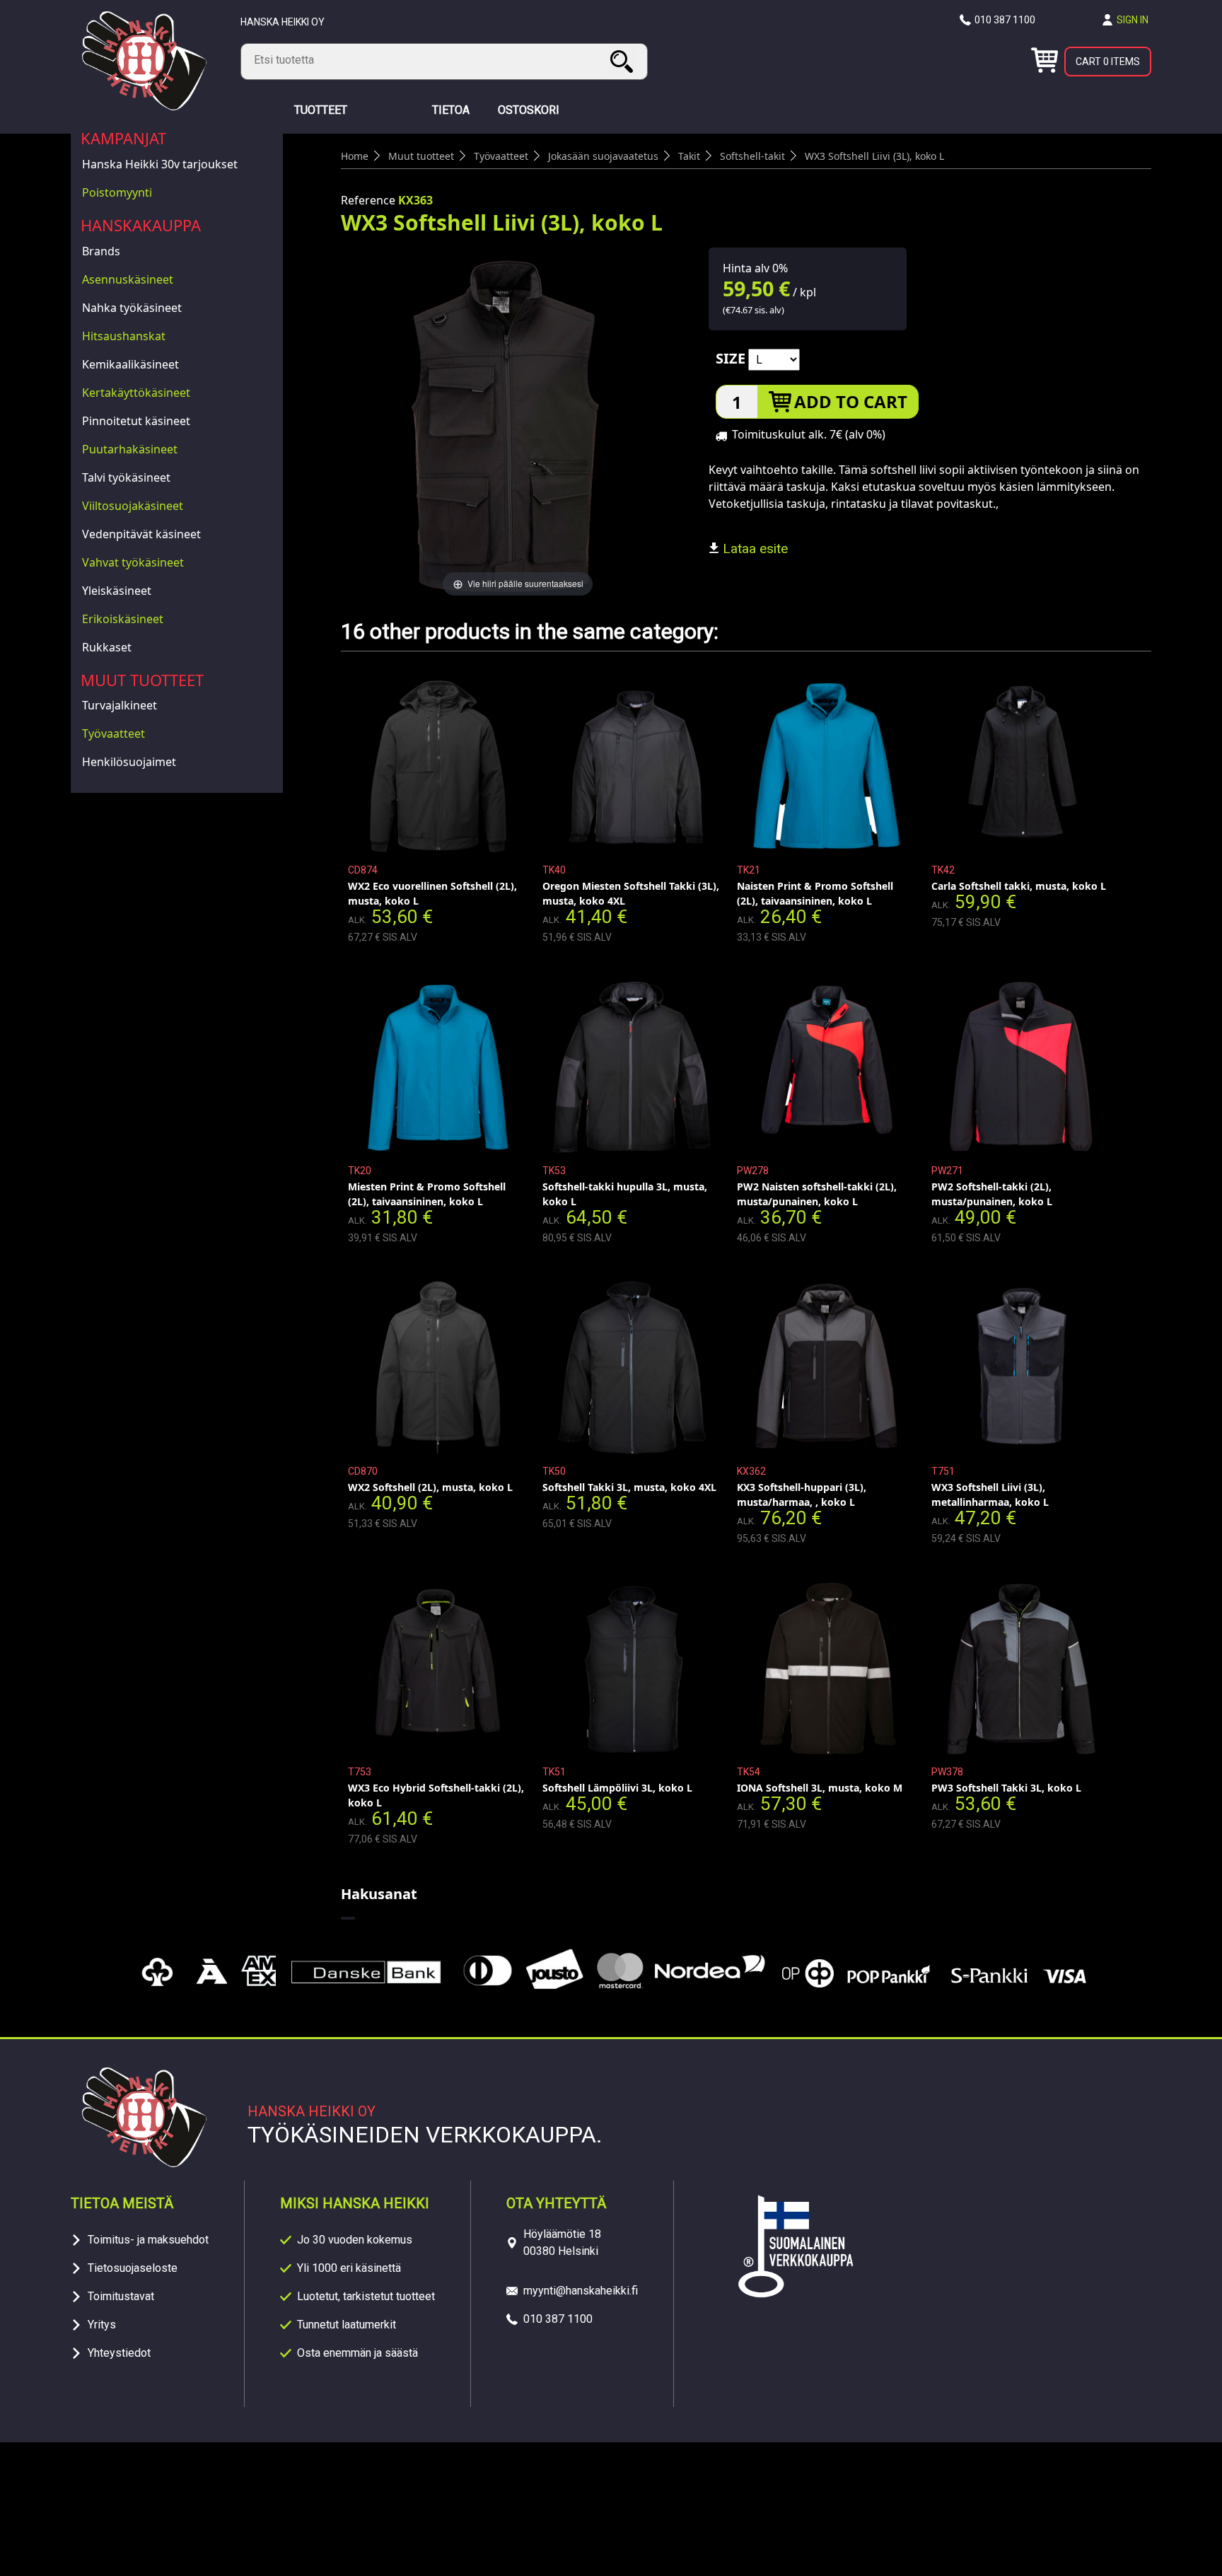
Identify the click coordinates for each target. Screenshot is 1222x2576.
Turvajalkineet (120, 705)
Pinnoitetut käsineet (136, 421)
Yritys (102, 2325)
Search (624, 61)
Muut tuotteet (142, 680)
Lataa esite (753, 549)
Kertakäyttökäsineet (136, 393)
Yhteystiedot (119, 2353)
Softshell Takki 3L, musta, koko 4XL (629, 1487)
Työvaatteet (114, 733)
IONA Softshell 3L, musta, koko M (820, 1788)
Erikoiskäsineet (123, 619)
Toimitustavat (121, 2296)
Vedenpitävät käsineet (141, 534)
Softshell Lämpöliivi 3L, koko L (617, 1788)
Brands (101, 251)
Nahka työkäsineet (132, 308)
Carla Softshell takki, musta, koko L (1019, 886)
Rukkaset (107, 647)
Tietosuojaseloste (133, 2268)
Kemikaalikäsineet (130, 364)
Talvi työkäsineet (126, 477)
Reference (368, 200)
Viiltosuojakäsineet (133, 506)
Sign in (1133, 20)
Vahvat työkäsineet (133, 562)
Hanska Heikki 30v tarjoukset (160, 164)
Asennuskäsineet (128, 279)
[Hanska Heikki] (144, 106)
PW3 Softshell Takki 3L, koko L (1006, 1788)
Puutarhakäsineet (130, 449)
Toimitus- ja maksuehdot (148, 2240)
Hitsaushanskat (124, 336)
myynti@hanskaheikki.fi (581, 2291)
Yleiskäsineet (117, 591)
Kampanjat (123, 138)
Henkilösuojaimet (129, 762)
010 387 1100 (1005, 20)
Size (731, 358)
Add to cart (851, 401)
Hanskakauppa (141, 225)
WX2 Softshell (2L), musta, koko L (430, 1487)
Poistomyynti (117, 192)
